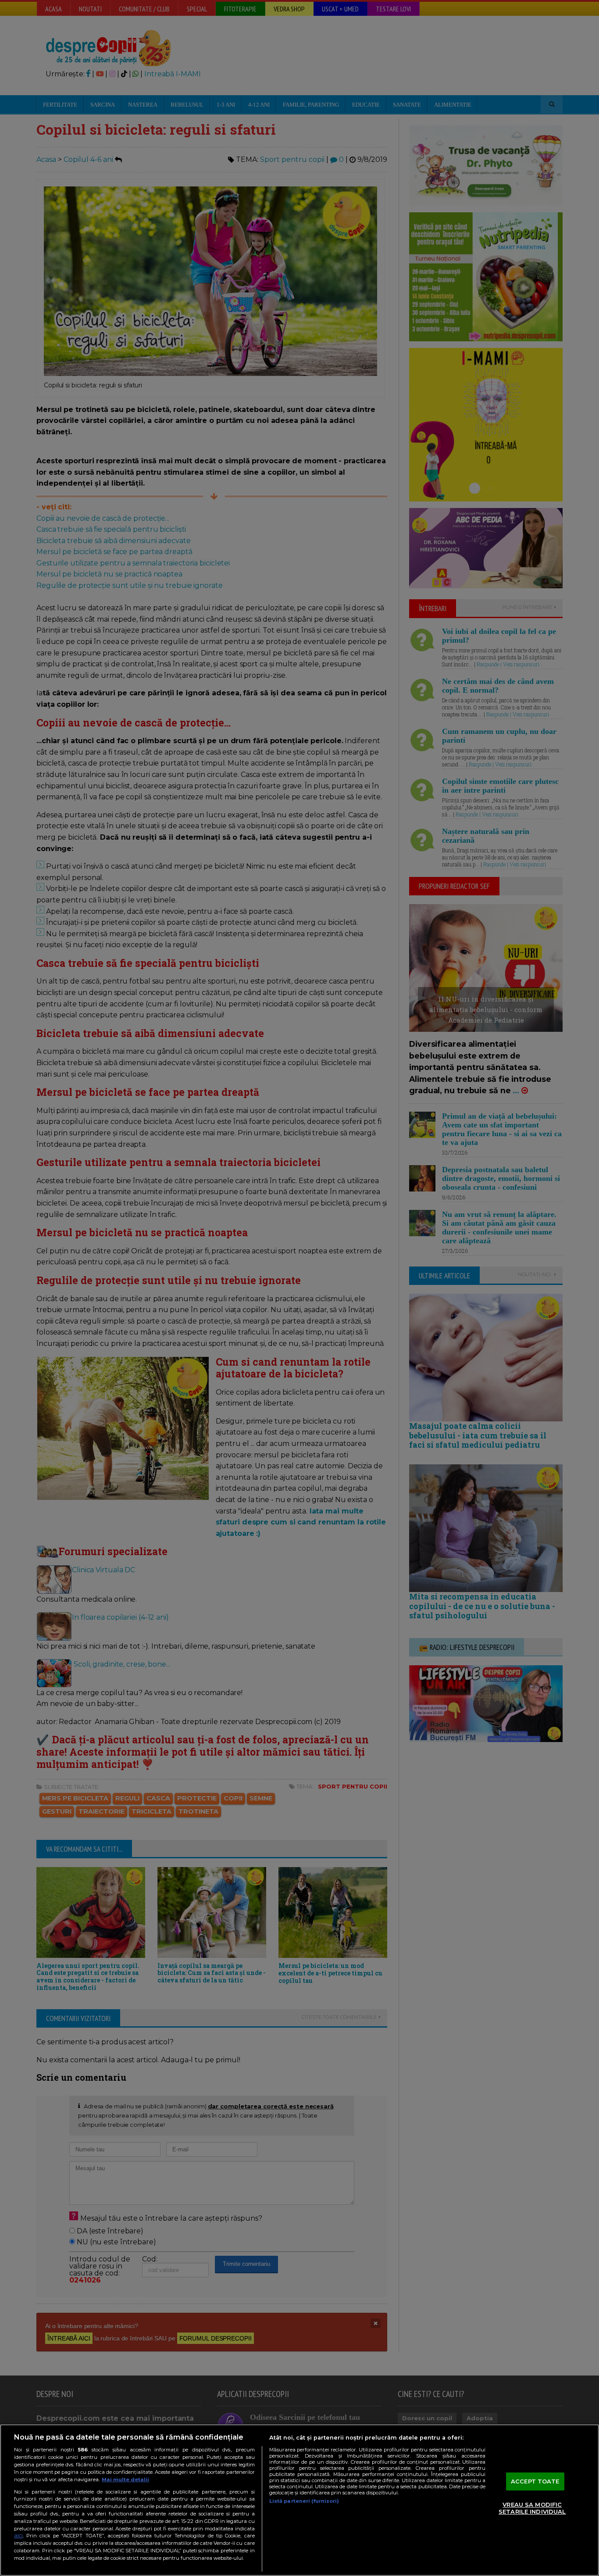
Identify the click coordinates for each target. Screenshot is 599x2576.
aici (18, 2535)
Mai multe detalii (125, 2479)
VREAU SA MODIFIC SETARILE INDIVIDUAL (532, 2508)
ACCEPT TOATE (535, 2481)
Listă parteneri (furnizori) (304, 2501)
